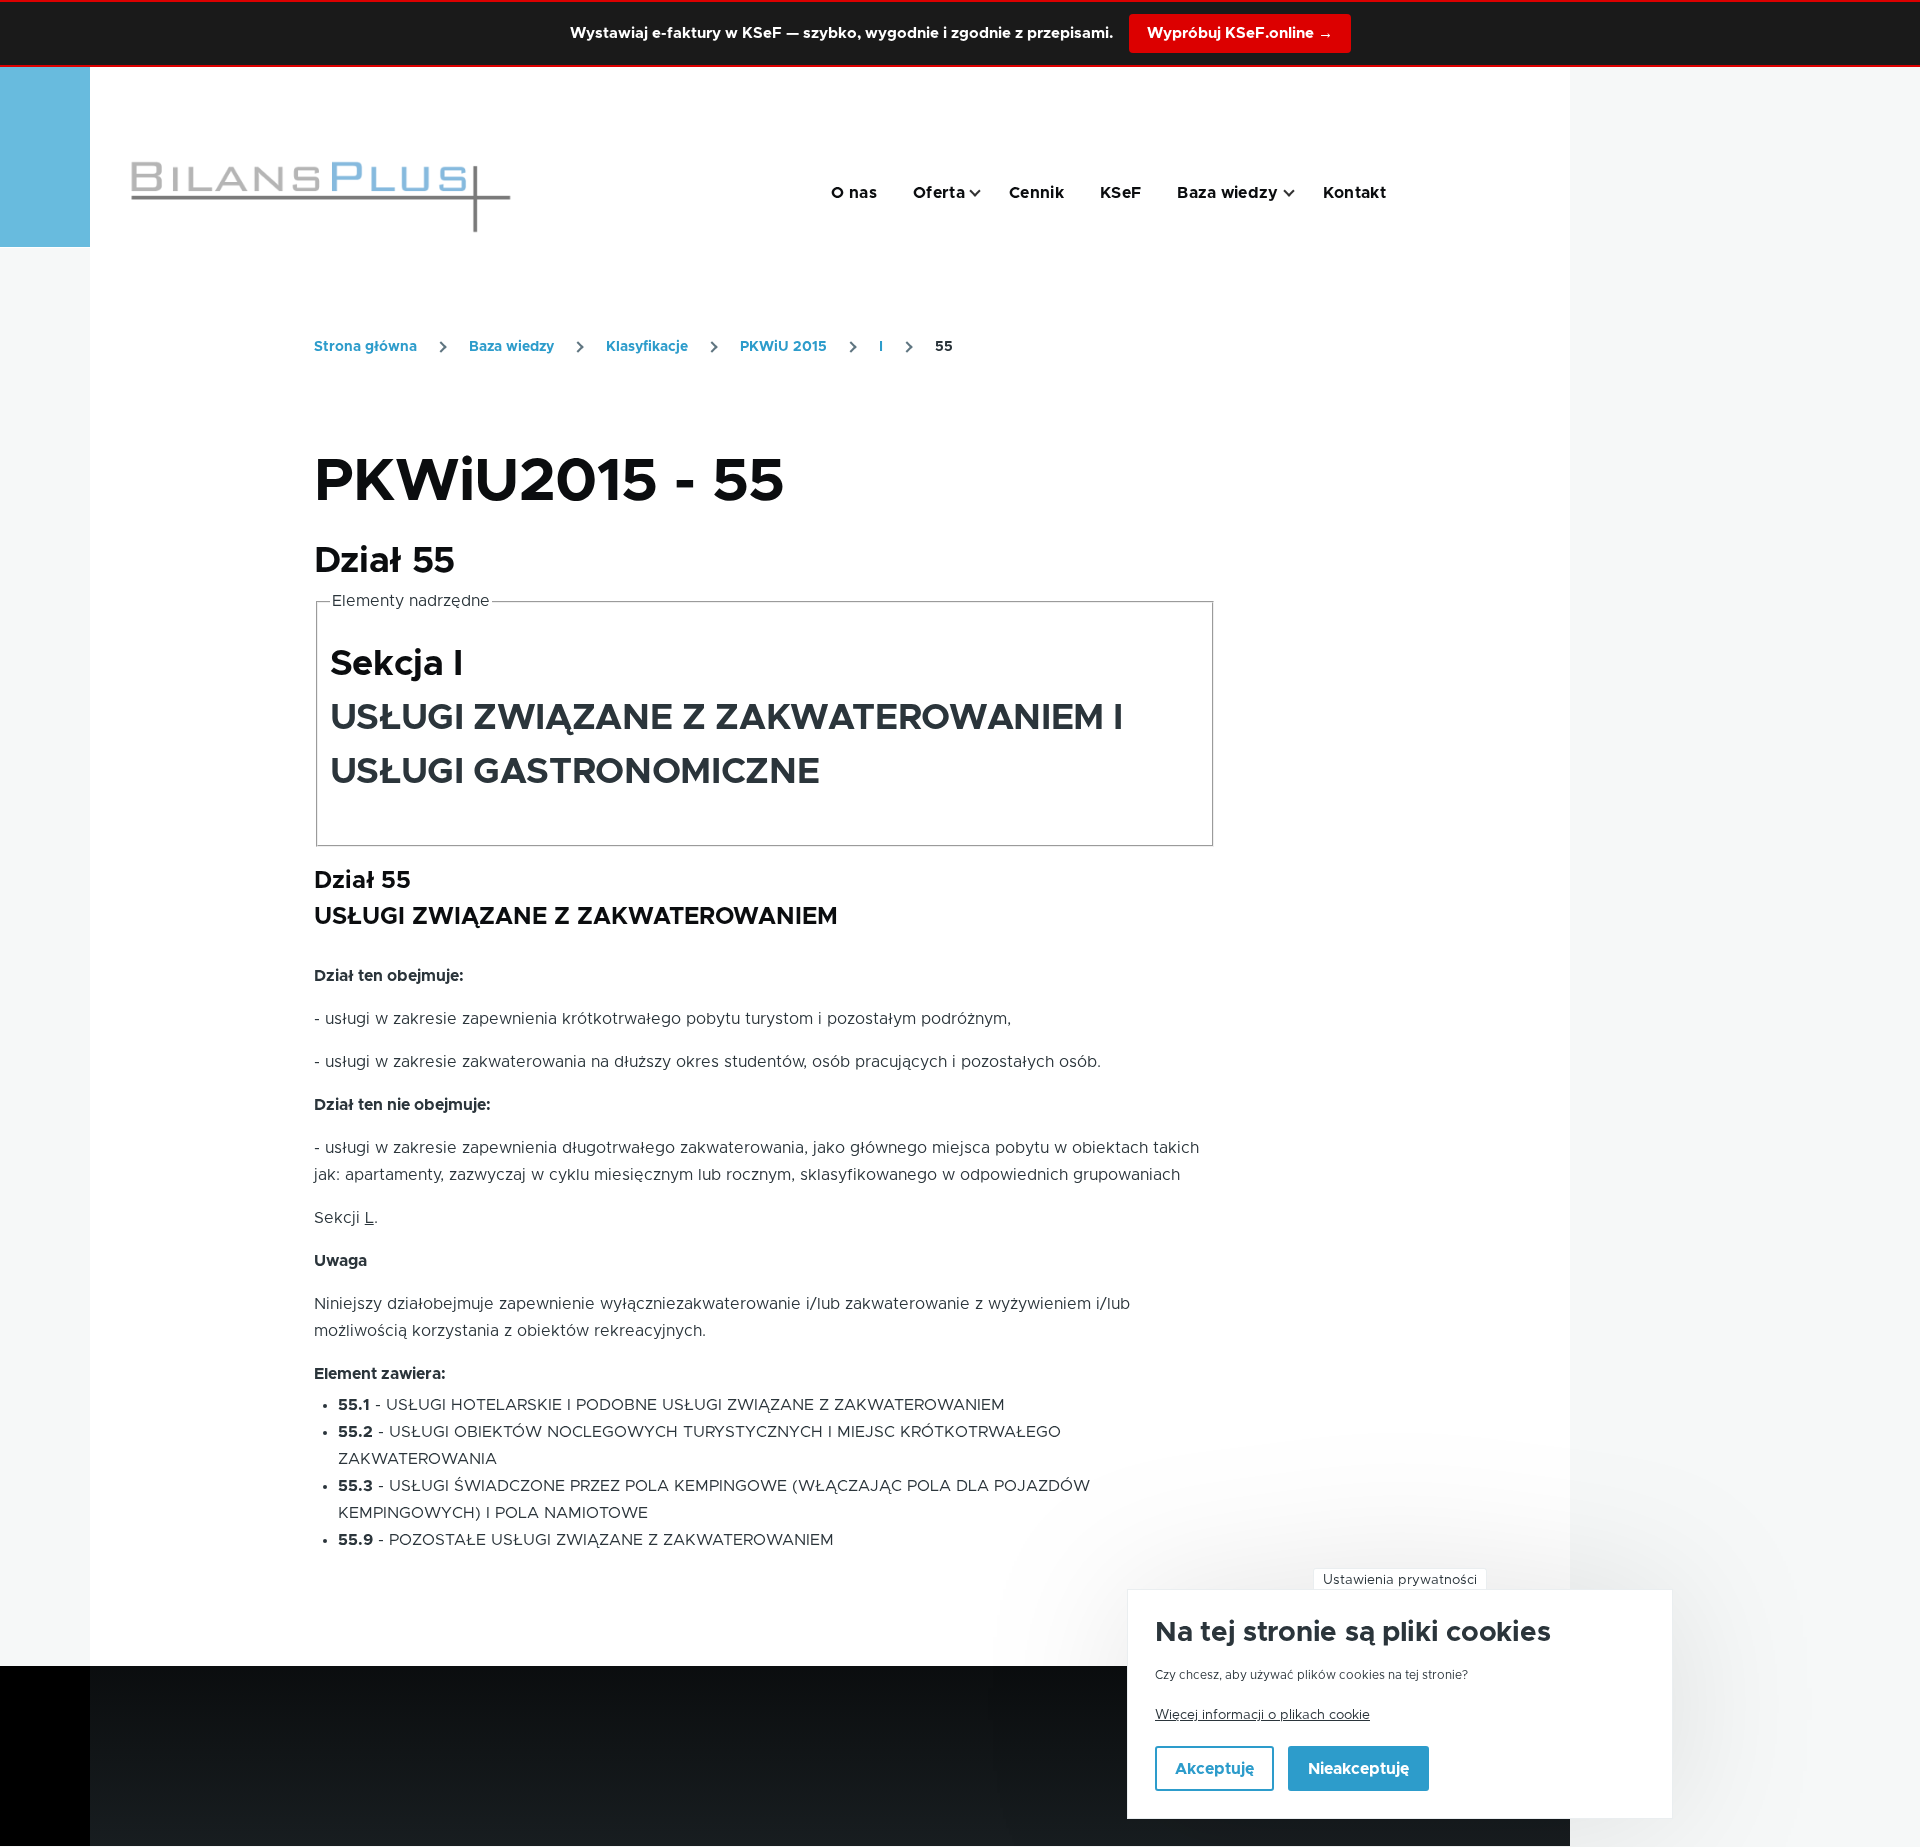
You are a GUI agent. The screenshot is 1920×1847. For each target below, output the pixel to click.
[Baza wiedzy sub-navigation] (1301, 193)
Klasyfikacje (647, 347)
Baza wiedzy (511, 347)
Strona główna (365, 347)
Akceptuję (1214, 1770)
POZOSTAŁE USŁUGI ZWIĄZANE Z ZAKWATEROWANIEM (611, 1540)
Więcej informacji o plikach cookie (1262, 1716)
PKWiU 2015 (783, 347)
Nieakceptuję (1358, 1770)
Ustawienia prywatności (1400, 1580)
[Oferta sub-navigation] (987, 193)
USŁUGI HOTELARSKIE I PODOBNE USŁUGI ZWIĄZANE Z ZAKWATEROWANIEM (695, 1405)
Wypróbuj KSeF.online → (1240, 33)
